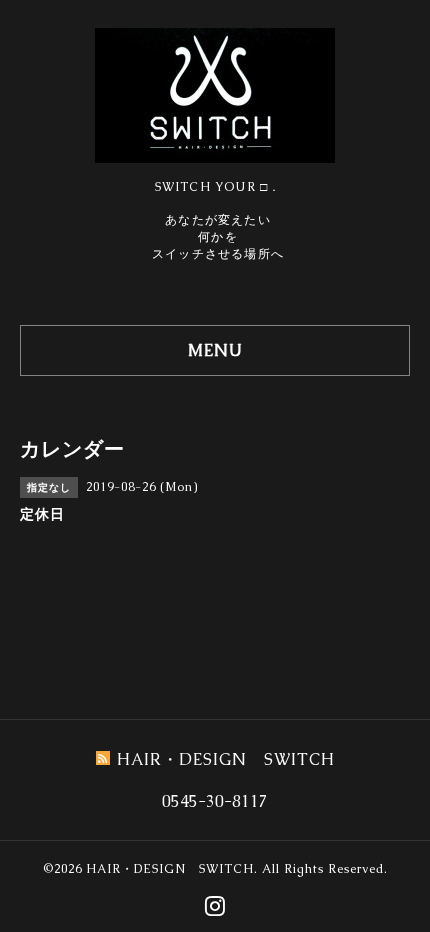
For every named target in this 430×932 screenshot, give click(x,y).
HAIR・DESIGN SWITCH (170, 869)
